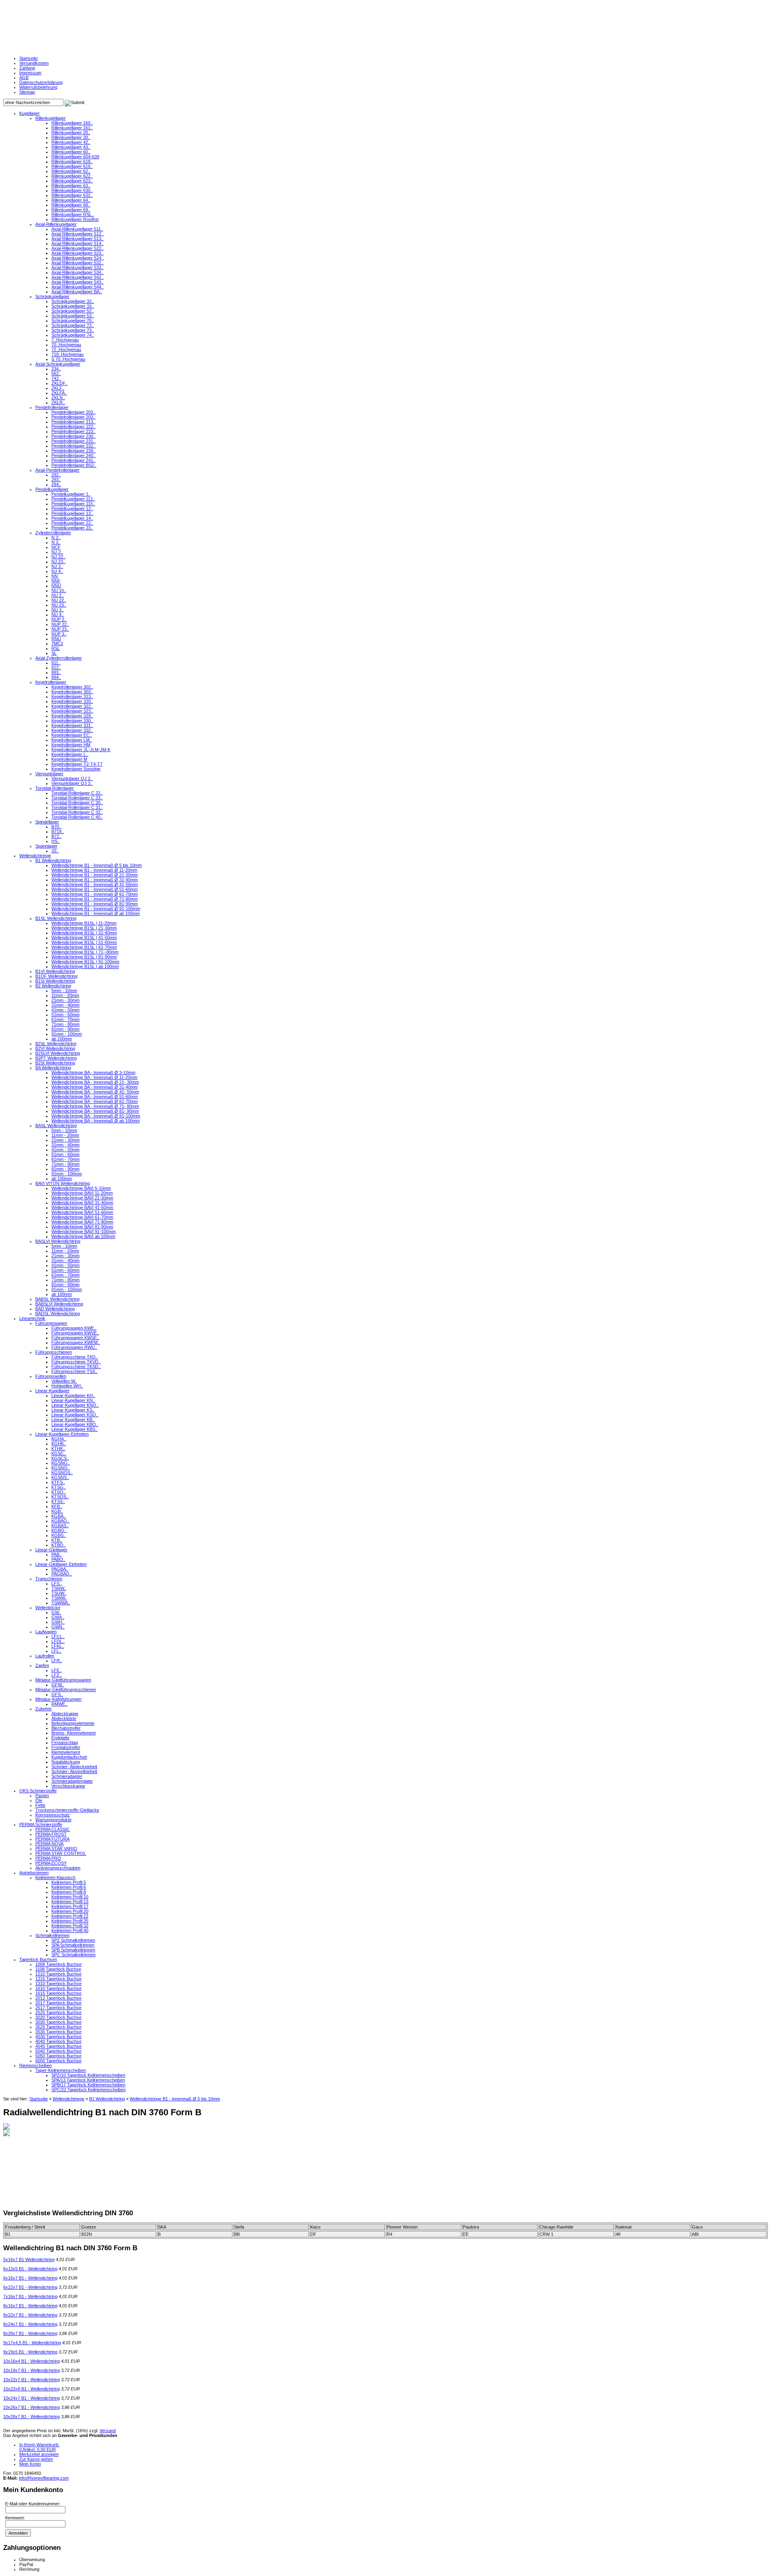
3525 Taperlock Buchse (58, 2027)
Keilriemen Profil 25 (70, 1921)
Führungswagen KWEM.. (76, 1342)
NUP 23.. (60, 629)
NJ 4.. (57, 571)
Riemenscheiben (36, 2065)
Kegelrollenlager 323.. (72, 711)
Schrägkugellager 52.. (73, 311)
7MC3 (57, 643)
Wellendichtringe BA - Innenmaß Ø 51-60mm (95, 1097)
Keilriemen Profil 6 (69, 1887)
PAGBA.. (60, 1569)
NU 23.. (59, 605)
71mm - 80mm (65, 1024)
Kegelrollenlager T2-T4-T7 (77, 764)
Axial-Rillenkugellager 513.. (78, 239)
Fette (40, 1805)
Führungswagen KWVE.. (75, 1333)
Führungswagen (51, 1323)
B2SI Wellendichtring (55, 1063)
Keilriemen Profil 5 (69, 1882)
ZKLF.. (58, 388)
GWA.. (58, 1617)
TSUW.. (59, 1593)
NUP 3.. (59, 634)
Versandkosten (34, 63)
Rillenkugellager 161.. (72, 128)
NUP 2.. (59, 619)
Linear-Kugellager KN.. (73, 1400)
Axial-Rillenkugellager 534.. (78, 272)
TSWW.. (59, 1598)
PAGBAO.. (62, 1574)
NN (55, 576)
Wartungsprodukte (53, 1820)
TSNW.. (59, 1588)
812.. (56, 668)
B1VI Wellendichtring (55, 971)
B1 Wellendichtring (53, 860)
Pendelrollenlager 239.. (73, 451)
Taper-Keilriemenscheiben (61, 2070)
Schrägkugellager (52, 296)
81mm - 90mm (65, 1029)
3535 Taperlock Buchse (58, 2032)
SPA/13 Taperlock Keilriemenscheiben (88, 2080)
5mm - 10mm (64, 991)
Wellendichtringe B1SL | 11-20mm (84, 923)
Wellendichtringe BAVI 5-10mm (81, 1188)
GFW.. (58, 1685)
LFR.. (57, 1661)
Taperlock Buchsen (38, 1959)
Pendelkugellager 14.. (72, 518)
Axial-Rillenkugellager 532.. (78, 263)
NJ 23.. (58, 562)
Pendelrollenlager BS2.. (74, 465)
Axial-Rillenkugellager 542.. (78, 277)
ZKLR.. (58, 402)
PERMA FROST (51, 1834)
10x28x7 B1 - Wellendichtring (32, 2417)
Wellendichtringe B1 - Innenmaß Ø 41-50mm (95, 885)
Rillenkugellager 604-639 (75, 157)
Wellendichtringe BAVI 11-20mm (82, 1193)
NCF (56, 547)
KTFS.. (58, 1482)
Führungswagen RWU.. (74, 1347)
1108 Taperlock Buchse (58, 1969)
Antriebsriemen (34, 1873)
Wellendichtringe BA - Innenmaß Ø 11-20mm (94, 1077)
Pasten (42, 1796)
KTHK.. (58, 1448)
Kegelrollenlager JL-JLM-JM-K (81, 750)
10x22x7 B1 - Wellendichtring (32, 2380)
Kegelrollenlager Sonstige (76, 769)
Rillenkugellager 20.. (71, 133)
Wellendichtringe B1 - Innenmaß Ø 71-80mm (95, 899)
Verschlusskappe (68, 1786)
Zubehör (44, 1709)
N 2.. (56, 537)
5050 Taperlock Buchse (58, 2056)
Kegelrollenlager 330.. (72, 721)
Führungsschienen (54, 1352)
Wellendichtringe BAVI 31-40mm (82, 1203)
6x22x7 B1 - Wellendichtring (30, 2287)
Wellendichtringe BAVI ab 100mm (83, 1236)
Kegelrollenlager (51, 682)
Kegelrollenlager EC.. (72, 735)
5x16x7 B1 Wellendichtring (29, 2259)
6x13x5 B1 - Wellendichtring (30, 2269)
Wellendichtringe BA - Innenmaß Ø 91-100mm (96, 1116)
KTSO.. (59, 1492)
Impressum (30, 73)
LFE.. (57, 1670)
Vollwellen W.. (64, 1381)
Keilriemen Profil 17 (70, 1906)
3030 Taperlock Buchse (58, 2022)
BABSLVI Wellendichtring (59, 1304)
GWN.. (58, 1627)
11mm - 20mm (65, 995)
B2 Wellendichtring (53, 986)
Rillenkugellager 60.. (71, 152)
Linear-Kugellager (52, 1391)
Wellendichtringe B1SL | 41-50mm (84, 938)
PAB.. (57, 1555)
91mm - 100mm (67, 1034)
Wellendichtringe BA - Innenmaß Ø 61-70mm (95, 1101)
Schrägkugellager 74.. (73, 335)
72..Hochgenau (66, 349)
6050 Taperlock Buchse (58, 2061)
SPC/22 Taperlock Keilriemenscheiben (89, 2090)
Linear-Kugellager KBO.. (75, 1424)
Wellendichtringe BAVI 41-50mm (82, 1207)
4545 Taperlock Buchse (58, 2046)
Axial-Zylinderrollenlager (59, 658)
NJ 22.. (58, 557)
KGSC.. (59, 1453)
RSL (56, 648)
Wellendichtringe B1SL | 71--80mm (85, 952)
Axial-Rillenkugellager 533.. (78, 268)
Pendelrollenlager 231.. (73, 441)
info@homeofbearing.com (44, 2478)
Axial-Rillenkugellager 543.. (78, 282)
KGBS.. (59, 1535)
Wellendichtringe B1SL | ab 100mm (85, 966)
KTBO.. (59, 1545)
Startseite (29, 58)
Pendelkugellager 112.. (73, 499)
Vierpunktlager (49, 774)
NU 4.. (58, 615)
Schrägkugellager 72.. (73, 325)
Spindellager (47, 822)
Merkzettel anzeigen (39, 2454)
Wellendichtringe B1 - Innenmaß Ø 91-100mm (96, 909)
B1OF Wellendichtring (56, 976)
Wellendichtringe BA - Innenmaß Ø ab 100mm (96, 1121)
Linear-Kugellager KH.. (73, 1395)
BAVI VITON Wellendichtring (63, 1183)
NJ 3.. (57, 566)
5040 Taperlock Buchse (58, 2051)
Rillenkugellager (51, 118)
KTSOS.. (60, 1497)
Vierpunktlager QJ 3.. (72, 783)
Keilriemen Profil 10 (70, 1897)
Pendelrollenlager (52, 407)
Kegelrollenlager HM (71, 745)
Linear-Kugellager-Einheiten (62, 1434)
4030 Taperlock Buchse (58, 2037)
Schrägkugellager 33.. (73, 306)
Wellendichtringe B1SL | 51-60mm (84, 942)
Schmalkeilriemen (52, 1935)
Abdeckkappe (65, 1714)
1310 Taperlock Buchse (58, 1984)
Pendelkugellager (52, 489)
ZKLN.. (58, 398)
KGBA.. (59, 1516)
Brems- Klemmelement (73, 1733)
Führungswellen (51, 1376)
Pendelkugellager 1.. (71, 494)
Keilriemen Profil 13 (70, 1902)
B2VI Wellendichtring (55, 1048)
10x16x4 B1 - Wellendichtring (32, 2361)
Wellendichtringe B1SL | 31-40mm (84, 933)
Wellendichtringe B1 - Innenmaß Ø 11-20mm (94, 870)
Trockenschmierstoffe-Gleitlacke (67, 1810)
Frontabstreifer (66, 1747)
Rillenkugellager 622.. (72, 176)
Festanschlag (65, 1743)
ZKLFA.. (59, 393)
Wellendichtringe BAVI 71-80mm (82, 1222)
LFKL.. (58, 1646)
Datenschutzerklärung (41, 82)
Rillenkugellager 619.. (72, 166)
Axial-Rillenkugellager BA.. (77, 292)
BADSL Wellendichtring (58, 1314)
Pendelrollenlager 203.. (73, 417)
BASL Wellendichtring (56, 1126)
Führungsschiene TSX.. (74, 1371)
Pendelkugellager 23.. (72, 528)
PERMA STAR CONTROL (61, 1853)
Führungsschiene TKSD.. (76, 1367)
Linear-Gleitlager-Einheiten (61, 1564)
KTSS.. (58, 1501)
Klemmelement (66, 1752)
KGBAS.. (60, 1526)
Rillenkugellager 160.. (72, 123)
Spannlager (46, 846)
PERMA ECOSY (51, 1863)
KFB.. (57, 1506)
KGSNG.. (61, 1463)
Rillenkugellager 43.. (71, 147)
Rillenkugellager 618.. (72, 161)
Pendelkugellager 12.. (72, 509)
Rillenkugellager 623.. (72, 181)
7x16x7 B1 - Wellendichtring (30, 2296)
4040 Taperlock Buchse (58, 2041)
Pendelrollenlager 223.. (73, 431)
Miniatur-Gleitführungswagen (63, 1680)
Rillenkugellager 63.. (71, 186)
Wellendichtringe (35, 856)
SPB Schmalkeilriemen (73, 1950)
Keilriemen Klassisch (55, 1877)
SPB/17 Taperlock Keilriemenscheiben (88, 2085)
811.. (56, 663)
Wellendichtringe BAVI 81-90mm (82, 1227)
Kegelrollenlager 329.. (72, 716)
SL (54, 653)
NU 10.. (59, 590)
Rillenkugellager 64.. (71, 200)
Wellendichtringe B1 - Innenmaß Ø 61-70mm (95, 894)
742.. (56, 378)
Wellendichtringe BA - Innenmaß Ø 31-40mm (95, 1087)
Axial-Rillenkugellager (56, 224)
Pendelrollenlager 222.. (73, 427)
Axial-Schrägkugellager (58, 364)
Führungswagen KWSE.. (75, 1338)
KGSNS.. (60, 1477)
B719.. (58, 831)
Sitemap (27, 92)
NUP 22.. (60, 624)
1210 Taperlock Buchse (58, 1974)
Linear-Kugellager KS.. (73, 1410)
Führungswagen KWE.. (74, 1328)
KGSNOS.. (62, 1473)
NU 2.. (58, 595)
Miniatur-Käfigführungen (58, 1699)
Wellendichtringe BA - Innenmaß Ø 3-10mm (93, 1072)
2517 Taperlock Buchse (58, 2008)
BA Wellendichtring (53, 1068)
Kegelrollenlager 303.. (72, 692)
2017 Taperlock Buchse (58, 2003)
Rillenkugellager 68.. (71, 205)
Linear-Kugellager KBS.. (74, 1429)
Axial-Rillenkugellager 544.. (78, 287)
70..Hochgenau (66, 345)
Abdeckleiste (64, 1718)
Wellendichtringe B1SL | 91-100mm (85, 962)
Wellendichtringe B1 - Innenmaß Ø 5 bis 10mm (97, 865)
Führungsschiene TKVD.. (76, 1362)
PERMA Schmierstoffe (41, 1824)
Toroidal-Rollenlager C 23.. (77, 798)
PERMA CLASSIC (53, 1829)
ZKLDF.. (59, 383)
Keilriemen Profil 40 (70, 1930)
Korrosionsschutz (53, 1815)
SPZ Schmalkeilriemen (73, 1940)
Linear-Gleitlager (51, 1550)
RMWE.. (59, 1704)
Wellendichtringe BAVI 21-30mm (82, 1198)
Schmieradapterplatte (72, 1781)
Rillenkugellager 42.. (71, 142)
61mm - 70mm (65, 1019)
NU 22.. (59, 600)
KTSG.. (59, 1487)
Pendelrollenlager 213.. (73, 422)
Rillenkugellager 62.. (71, 171)
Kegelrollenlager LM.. (72, 740)
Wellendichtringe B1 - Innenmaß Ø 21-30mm (95, 875)
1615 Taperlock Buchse (58, 1993)
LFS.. (57, 1583)
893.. (56, 672)
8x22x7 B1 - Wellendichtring (30, 2315)
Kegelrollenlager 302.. (72, 687)
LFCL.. (58, 1636)
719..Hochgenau (67, 354)
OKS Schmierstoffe (38, 1791)
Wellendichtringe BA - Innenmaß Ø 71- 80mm (95, 1106)
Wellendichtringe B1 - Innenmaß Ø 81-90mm (95, 904)
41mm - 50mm (65, 1010)
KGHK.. (59, 1444)
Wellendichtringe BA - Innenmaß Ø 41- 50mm (95, 1092)
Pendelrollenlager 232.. (73, 446)
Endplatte (60, 1738)
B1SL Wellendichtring (56, 918)
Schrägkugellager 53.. (73, 316)
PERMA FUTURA (52, 1839)
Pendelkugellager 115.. (73, 504)
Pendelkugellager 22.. (72, 523)
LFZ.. (57, 1675)
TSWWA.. (61, 1603)
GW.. (56, 1612)
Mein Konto (30, 2464)
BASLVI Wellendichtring (58, 1241)
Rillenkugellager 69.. (71, 210)
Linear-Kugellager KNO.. (75, 1405)
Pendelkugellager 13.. (72, 513)
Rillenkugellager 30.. (71, 137)
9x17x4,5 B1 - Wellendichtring (32, 2343)
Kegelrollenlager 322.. (72, 706)
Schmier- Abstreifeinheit (74, 1771)
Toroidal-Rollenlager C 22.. (77, 793)
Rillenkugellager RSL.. (73, 214)
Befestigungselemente (73, 1723)
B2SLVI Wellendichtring (58, 1053)
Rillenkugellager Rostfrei (75, 219)
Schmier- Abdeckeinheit (74, 1767)
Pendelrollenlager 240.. (73, 456)
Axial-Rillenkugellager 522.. (78, 248)
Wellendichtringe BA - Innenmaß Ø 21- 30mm (95, 1082)
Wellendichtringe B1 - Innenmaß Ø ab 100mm (96, 913)
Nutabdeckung (66, 1762)
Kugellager (30, 113)
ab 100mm (62, 1039)
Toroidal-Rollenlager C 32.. (77, 812)
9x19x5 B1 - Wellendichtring (30, 2352)
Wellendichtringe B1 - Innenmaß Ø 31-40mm (95, 880)
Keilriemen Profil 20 (70, 1911)
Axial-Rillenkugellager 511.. (77, 229)
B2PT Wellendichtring (56, 1058)
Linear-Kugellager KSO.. (75, 1415)
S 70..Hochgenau (68, 359)
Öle (39, 1800)
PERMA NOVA (49, 1844)
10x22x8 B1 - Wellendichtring (32, 2389)
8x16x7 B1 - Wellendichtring (30, 2306)
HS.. (56, 841)
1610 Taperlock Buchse (58, 1988)
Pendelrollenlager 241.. (73, 460)
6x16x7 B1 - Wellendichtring (30, 2278)
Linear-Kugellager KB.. (73, 1420)
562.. (56, 374)
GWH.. (58, 1622)
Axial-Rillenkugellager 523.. (78, 253)
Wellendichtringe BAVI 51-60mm (82, 1212)
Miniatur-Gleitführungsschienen (66, 1689)
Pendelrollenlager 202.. (73, 412)
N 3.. (56, 542)
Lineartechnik (32, 1318)
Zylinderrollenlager (53, 533)
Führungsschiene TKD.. (75, 1357)
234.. (56, 369)
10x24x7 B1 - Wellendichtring (32, 2398)
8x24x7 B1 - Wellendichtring (30, 2324)
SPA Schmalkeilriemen (73, 1945)
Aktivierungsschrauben (58, 1868)
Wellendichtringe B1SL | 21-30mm (84, 928)
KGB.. (57, 1511)
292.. (56, 475)
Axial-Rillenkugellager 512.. (78, 234)
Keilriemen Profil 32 (70, 1926)
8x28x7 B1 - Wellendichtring (30, 2333)
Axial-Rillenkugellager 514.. (78, 243)
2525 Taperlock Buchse (58, 2012)
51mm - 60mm (65, 1015)
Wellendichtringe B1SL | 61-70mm (84, 947)
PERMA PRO (48, 1858)
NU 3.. (58, 610)
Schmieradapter (67, 1776)
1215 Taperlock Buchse (58, 1979)
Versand (108, 2431)
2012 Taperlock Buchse (58, 1998)
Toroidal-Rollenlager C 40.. (77, 817)
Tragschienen (49, 1579)
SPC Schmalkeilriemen (73, 1955)
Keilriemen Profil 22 (70, 1916)
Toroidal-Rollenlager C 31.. (77, 807)
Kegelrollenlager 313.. (72, 697)
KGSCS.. (60, 1458)
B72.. (56, 836)
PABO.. (58, 1559)
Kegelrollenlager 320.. (72, 701)
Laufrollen (45, 1656)
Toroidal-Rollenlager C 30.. (77, 803)
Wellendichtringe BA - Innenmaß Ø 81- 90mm (95, 1111)
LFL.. (56, 1651)
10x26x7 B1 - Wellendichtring (32, 2407)
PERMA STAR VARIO (56, 1849)
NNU (56, 586)
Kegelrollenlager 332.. (72, 730)
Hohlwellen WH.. (67, 1386)
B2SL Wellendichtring (56, 1044)
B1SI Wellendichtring (55, 981)
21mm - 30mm (65, 1000)
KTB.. (57, 1540)
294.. (56, 484)
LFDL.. (58, 1641)
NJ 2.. (57, 552)
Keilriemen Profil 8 (69, 1892)
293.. (56, 480)
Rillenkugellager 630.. (72, 190)
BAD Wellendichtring (55, 1309)
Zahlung (27, 68)
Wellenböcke (48, 1608)
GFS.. (57, 1694)
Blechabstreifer (66, 1728)
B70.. (56, 827)
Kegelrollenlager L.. (70, 754)
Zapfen (42, 1665)
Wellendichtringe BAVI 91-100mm (84, 1232)
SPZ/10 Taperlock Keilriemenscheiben (88, 2075)
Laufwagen (46, 1632)
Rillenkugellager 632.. (72, 195)
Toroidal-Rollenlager (55, 788)
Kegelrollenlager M (69, 759)
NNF (56, 581)
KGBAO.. (60, 1521)
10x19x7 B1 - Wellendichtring (32, 2370)
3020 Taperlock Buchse (58, 2017)
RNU (56, 639)
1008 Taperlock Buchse (58, 1964)
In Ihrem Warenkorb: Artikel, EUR (39, 2447)
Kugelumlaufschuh (69, 1757)
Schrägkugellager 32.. (73, 301)
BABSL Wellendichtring (57, 1299)
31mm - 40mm (65, 1005)
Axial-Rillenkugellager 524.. (78, 258)
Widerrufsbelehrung (38, 87)
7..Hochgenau (65, 340)
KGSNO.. (61, 1468)
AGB (24, 78)
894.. (56, 677)
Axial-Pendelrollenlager (57, 470)
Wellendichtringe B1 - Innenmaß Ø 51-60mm (95, 889)
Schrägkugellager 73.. (73, 330)
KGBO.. (59, 1530)
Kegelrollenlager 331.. (72, 725)
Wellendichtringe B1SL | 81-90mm (84, 957)
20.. (55, 851)
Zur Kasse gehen (36, 2459)
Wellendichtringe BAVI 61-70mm (82, 1217)
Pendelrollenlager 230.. (73, 436)
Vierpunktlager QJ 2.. (72, 778)
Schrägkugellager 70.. (73, 321)
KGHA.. (59, 1439)
